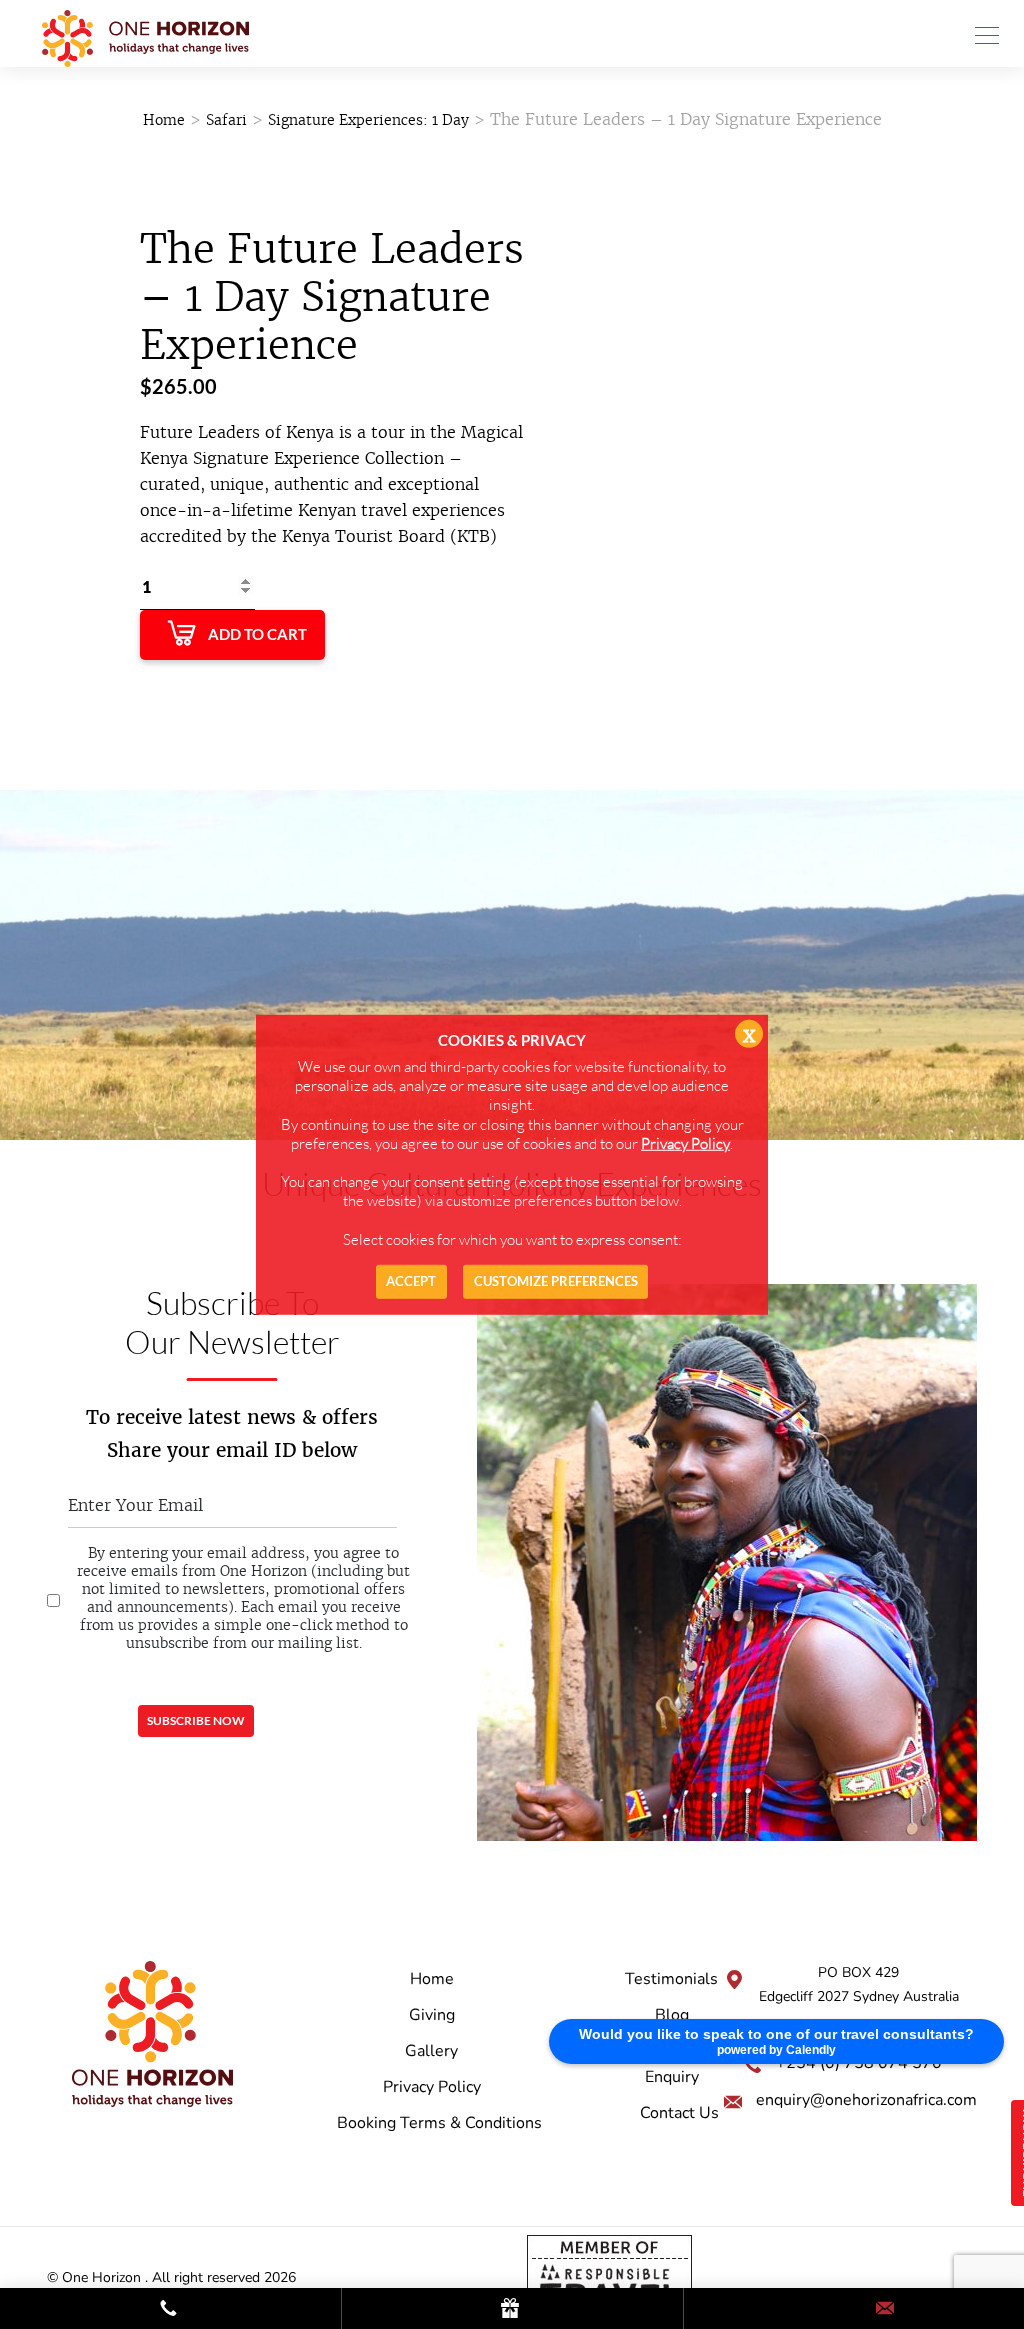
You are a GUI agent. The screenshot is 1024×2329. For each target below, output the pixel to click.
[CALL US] (170, 2309)
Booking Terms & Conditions (439, 2123)
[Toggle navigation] (981, 34)
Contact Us (679, 2113)
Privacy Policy (432, 2087)
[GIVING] (512, 2309)
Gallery (431, 2051)
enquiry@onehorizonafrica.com (866, 2100)
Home (164, 120)
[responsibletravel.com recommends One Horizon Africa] (609, 2277)
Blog (672, 2015)
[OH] (145, 33)
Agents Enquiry (672, 2064)
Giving (432, 2015)
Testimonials (671, 1979)
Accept (411, 1281)
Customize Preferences (556, 1281)
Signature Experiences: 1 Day (368, 120)
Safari (226, 120)
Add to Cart (257, 634)
